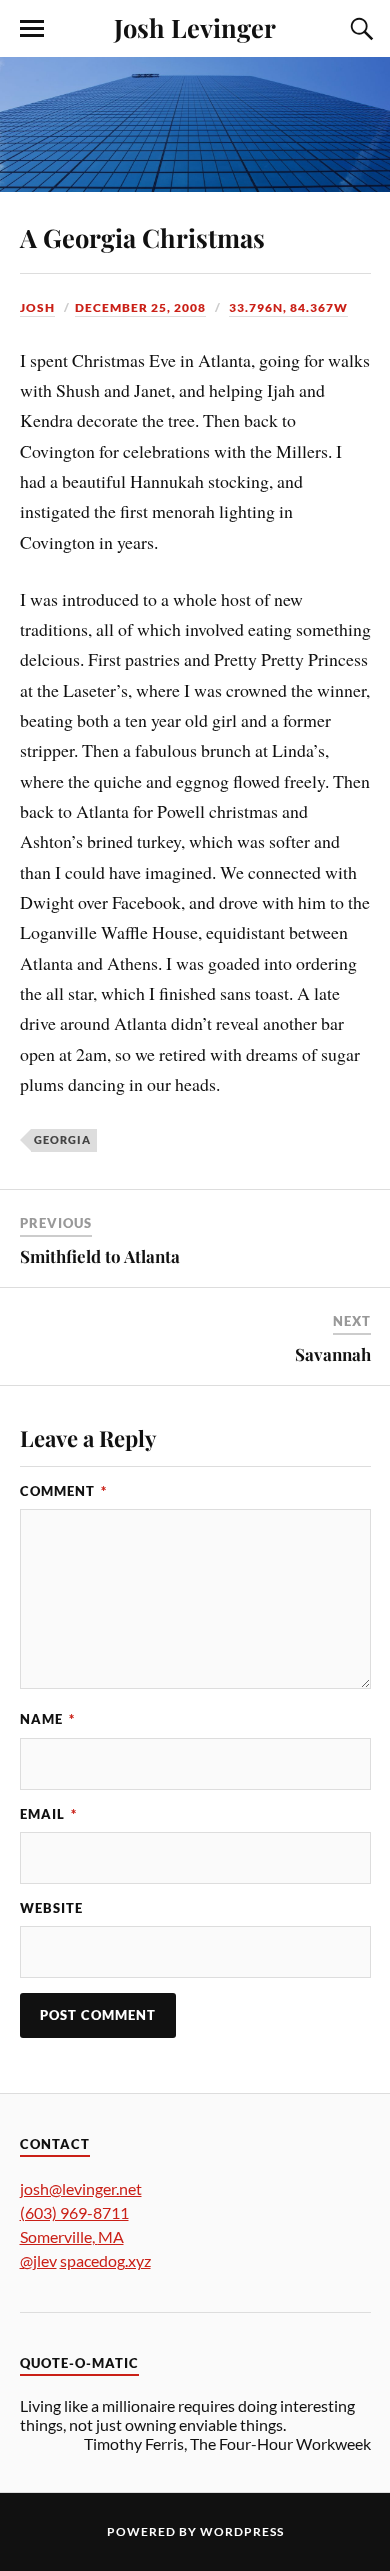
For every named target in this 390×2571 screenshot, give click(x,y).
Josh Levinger (195, 27)
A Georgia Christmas (142, 237)
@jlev (38, 2260)
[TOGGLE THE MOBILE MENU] (32, 29)
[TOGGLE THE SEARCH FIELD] (359, 29)
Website (51, 1908)
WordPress (242, 2531)
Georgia (62, 1139)
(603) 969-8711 (74, 2212)
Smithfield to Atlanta (100, 1256)
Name (47, 1719)
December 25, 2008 (140, 307)
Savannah (333, 1354)
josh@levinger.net (81, 2188)
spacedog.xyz (105, 2260)
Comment (63, 1491)
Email (48, 1814)
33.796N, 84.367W (288, 307)
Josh (37, 307)
